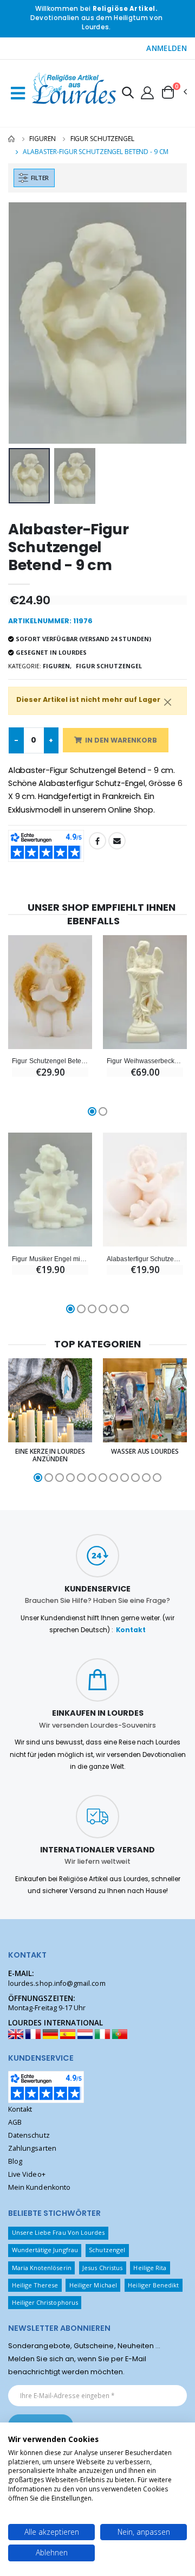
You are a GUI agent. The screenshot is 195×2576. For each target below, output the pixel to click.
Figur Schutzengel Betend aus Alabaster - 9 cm (50, 1061)
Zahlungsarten (32, 2148)
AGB (15, 2122)
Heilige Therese (35, 2285)
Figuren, (57, 666)
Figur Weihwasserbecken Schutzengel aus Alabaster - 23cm (145, 1061)
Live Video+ (27, 2174)
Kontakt (131, 1630)
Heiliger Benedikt (153, 2285)
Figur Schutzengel (102, 139)
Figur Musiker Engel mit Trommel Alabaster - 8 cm (50, 1259)
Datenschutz (29, 2135)
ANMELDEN (167, 48)
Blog (15, 2161)
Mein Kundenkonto (39, 2187)
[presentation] (24, 323)
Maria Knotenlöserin (42, 2268)
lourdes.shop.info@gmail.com (57, 1983)
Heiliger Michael (93, 2285)
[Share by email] (117, 841)
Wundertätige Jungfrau (45, 2250)
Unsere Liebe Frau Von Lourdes (58, 2232)
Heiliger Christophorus (45, 2302)
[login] (147, 92)
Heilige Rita (150, 2268)
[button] (128, 94)
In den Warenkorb (121, 740)
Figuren (42, 139)
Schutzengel (107, 2250)
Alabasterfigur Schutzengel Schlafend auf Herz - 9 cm (145, 1259)
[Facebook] (97, 841)
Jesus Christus (102, 2268)
